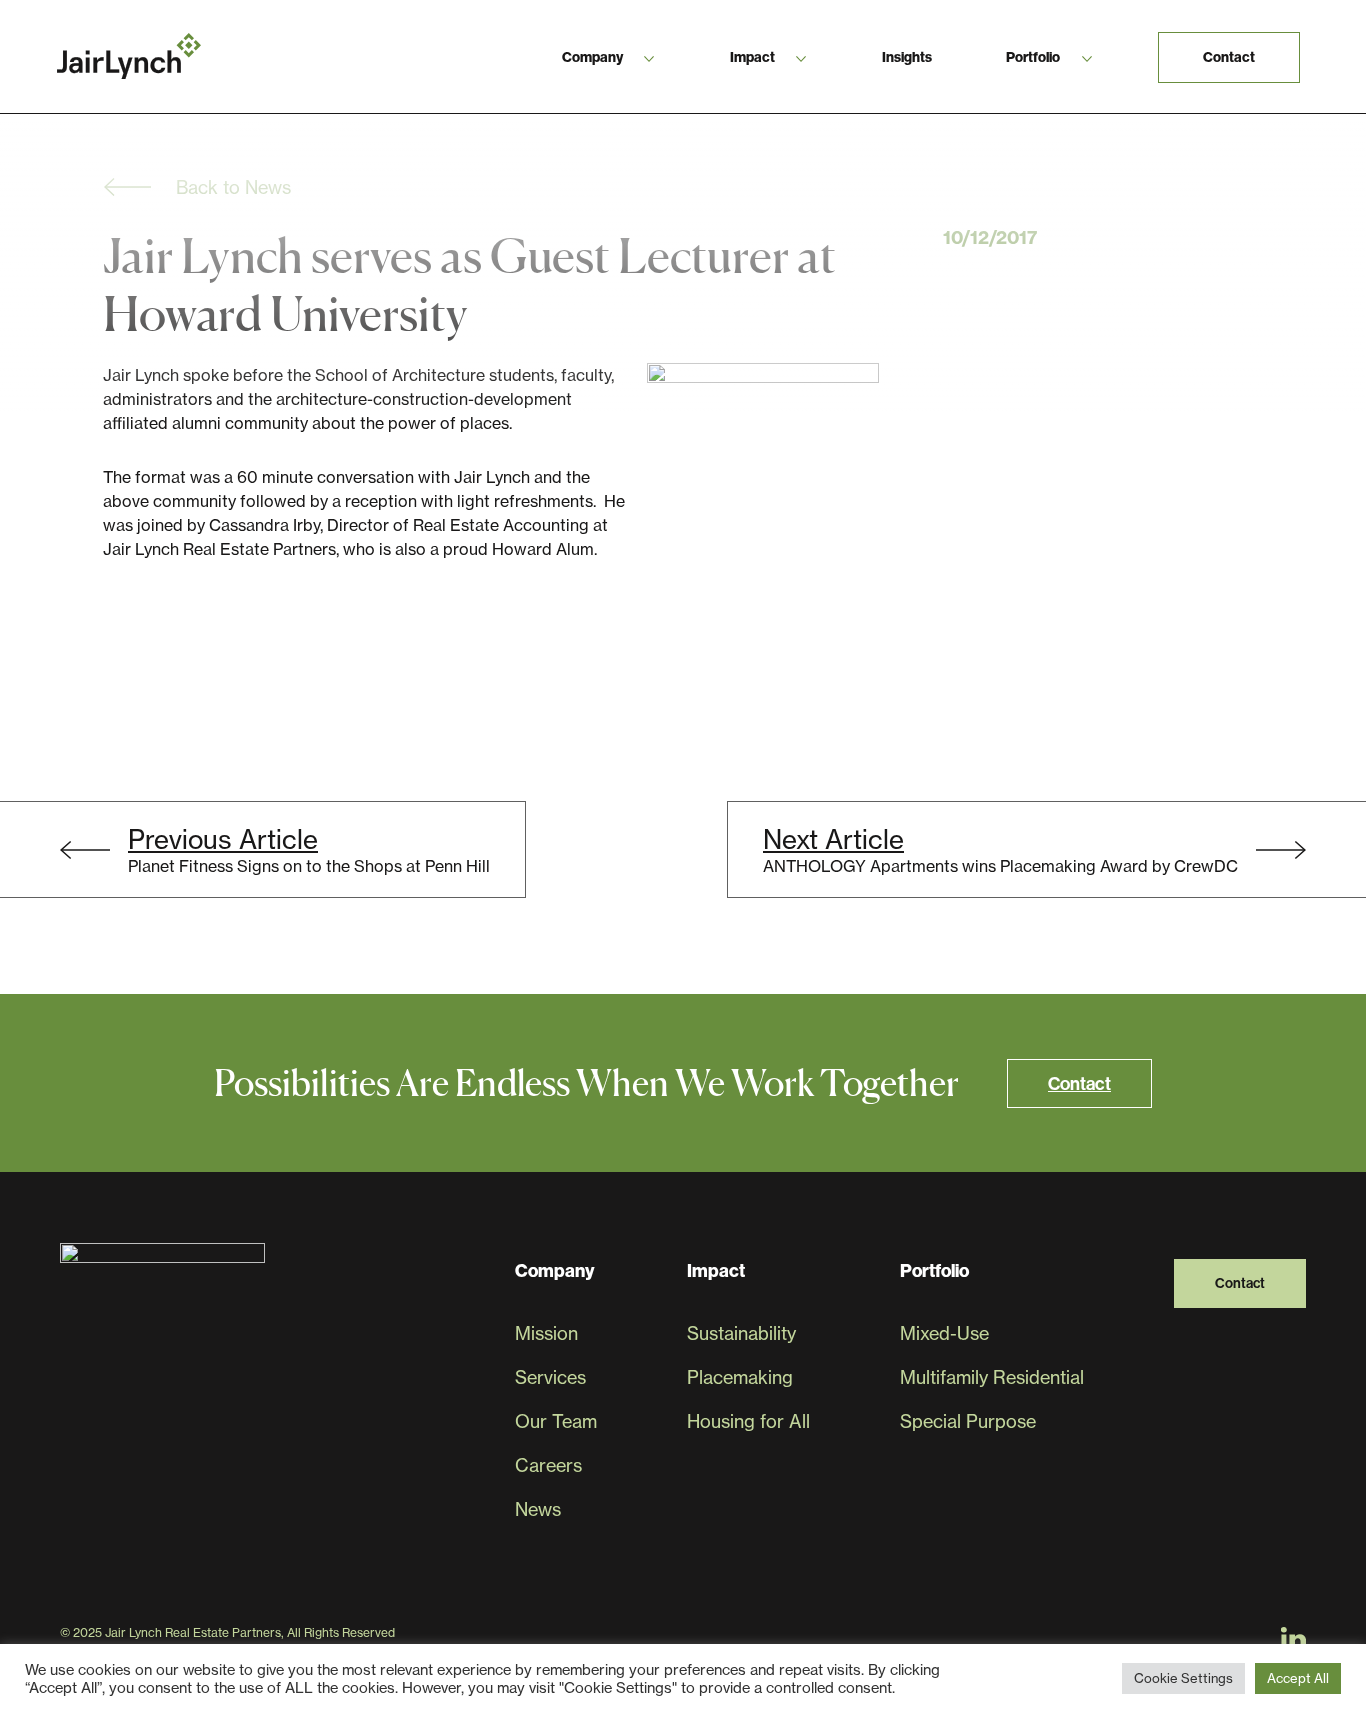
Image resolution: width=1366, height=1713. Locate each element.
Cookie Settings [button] (1183, 1678)
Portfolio (1033, 57)
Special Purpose (968, 1421)
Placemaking (740, 1377)
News (538, 1509)
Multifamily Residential (992, 1377)
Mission (546, 1333)
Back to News (233, 187)
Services (550, 1377)
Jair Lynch (129, 56)
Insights (907, 57)
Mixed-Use (944, 1333)
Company (592, 57)
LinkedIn (1293, 1638)
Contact (1229, 57)
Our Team (556, 1421)
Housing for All (748, 1421)
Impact (752, 57)
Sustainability (741, 1333)
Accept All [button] (1298, 1678)
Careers (548, 1465)
